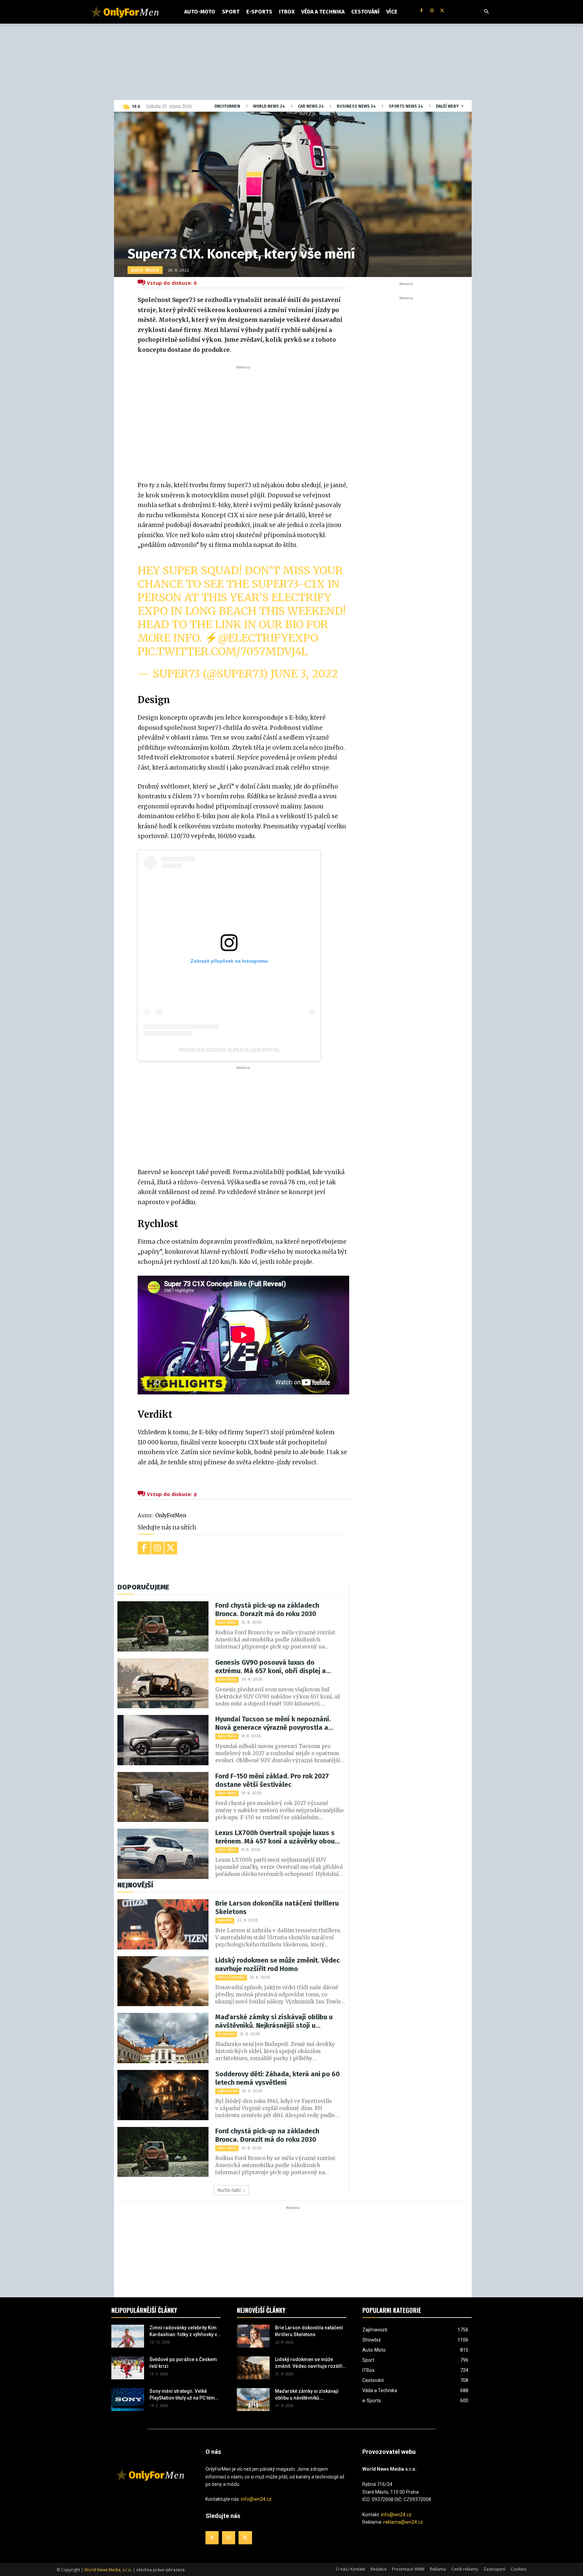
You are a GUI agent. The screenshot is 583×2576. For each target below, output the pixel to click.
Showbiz (225, 1920)
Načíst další (229, 2190)
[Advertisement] (243, 421)
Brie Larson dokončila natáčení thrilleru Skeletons (277, 1907)
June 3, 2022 (304, 674)
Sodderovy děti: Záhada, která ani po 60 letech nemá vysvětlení (277, 2078)
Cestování (226, 2034)
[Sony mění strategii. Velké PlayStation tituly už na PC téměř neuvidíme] (128, 2400)
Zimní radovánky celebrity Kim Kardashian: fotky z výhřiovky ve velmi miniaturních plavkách (185, 2331)
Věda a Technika (231, 1977)
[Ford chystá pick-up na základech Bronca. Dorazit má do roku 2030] (163, 1626)
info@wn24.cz (256, 2499)
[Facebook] (422, 11)
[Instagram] (432, 11)
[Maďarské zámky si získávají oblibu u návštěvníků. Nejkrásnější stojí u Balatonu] (163, 2038)
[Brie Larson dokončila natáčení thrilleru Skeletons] (163, 1924)
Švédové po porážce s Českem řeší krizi (183, 2363)
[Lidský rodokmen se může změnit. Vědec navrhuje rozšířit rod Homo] (163, 1981)
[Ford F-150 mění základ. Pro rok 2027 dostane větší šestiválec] (163, 1797)
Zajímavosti (227, 2091)
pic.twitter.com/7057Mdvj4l (223, 652)
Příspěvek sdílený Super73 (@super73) (229, 1050)
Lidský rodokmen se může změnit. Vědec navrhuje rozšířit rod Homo (277, 1964)
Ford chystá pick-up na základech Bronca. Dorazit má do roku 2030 (267, 1610)
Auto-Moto (145, 270)
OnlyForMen (171, 1515)
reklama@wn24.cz (403, 2522)
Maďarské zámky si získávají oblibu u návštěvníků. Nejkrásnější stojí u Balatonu (274, 2021)
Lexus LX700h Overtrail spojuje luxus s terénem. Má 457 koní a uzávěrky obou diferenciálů (275, 1837)
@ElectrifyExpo (268, 638)
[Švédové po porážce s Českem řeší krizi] (128, 2368)
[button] (487, 12)
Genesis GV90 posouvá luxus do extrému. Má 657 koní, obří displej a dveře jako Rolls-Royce (271, 1667)
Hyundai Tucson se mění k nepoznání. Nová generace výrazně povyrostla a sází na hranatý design (273, 1723)
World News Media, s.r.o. (108, 2570)
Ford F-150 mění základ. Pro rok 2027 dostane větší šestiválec (272, 1780)
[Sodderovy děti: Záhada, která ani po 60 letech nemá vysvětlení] (163, 2095)
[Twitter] (442, 11)
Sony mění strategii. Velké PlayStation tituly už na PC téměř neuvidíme (184, 2395)
